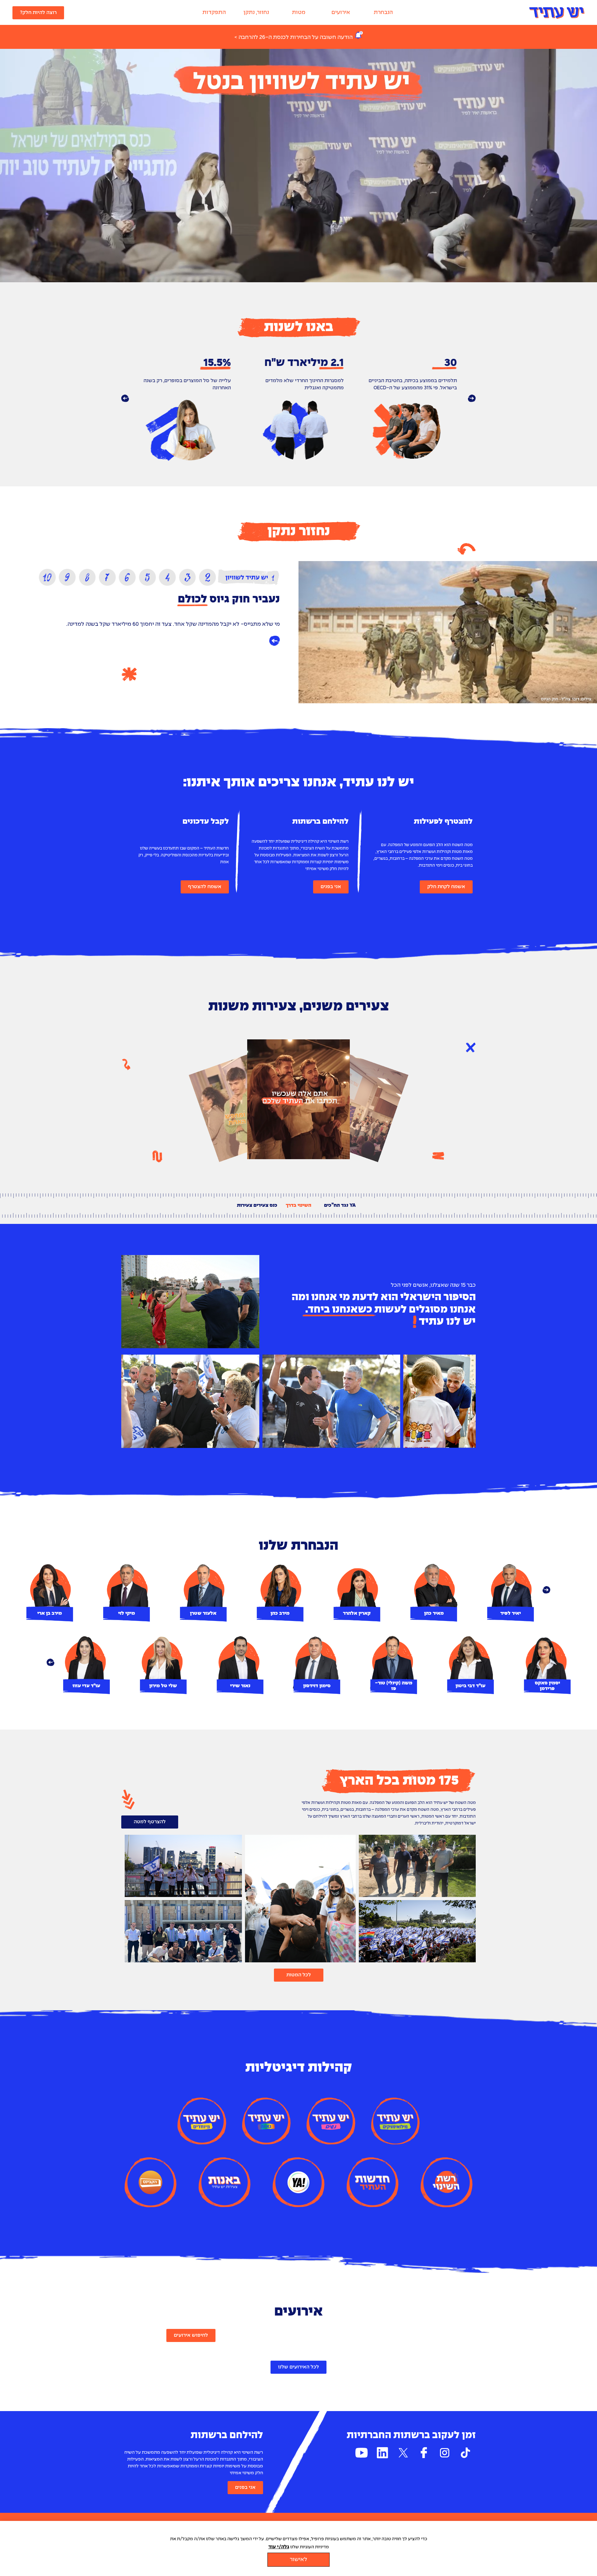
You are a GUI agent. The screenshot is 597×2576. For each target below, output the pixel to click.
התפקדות (214, 13)
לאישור (298, 2560)
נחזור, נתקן (256, 13)
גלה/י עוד (279, 2547)
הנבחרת (383, 13)
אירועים (341, 13)
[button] (125, 398)
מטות (299, 13)
